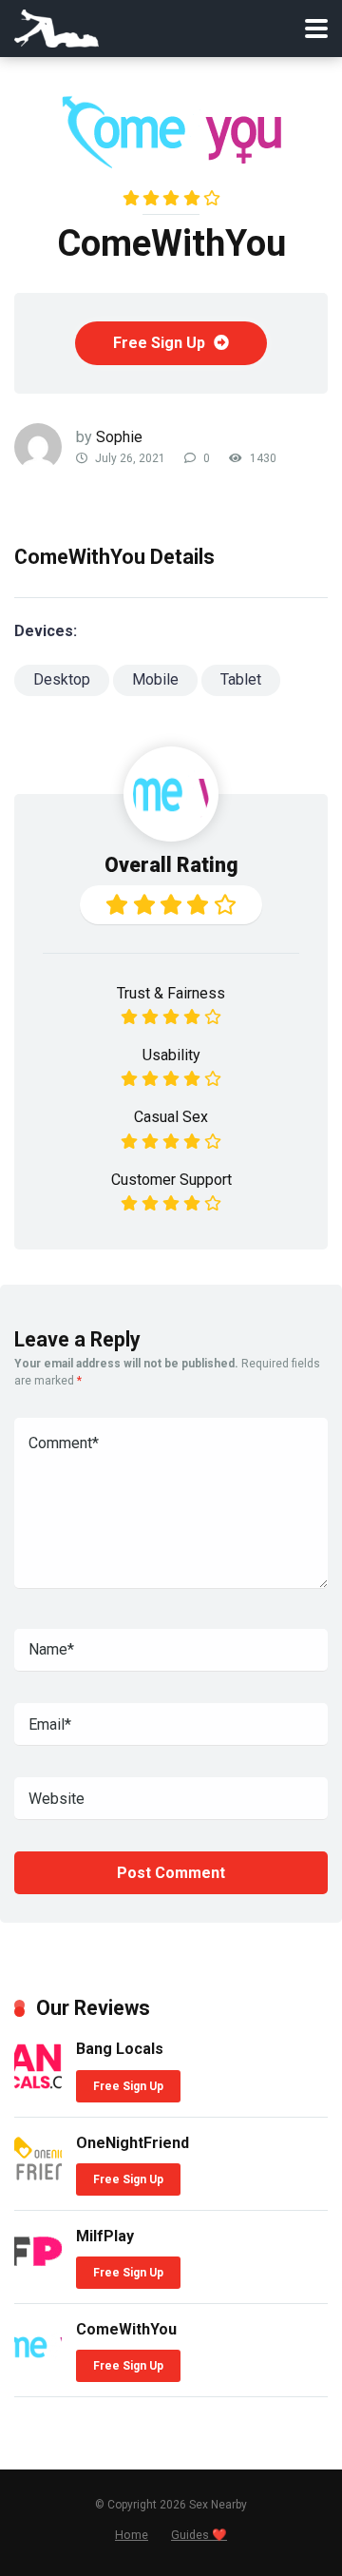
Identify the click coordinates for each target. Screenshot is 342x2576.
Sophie (119, 437)
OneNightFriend (133, 2143)
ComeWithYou (126, 2329)
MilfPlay (105, 2236)
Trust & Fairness (171, 993)
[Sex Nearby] (57, 26)
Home (132, 2535)
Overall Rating (171, 865)
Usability (171, 1055)
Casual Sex (171, 1117)
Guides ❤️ (199, 2535)
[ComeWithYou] (38, 2365)
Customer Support (171, 1180)
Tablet (241, 679)
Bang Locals (120, 2049)
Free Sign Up (161, 343)
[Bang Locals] (38, 2085)
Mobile (155, 679)
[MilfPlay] (38, 2266)
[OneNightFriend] (38, 2179)
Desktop (62, 679)
